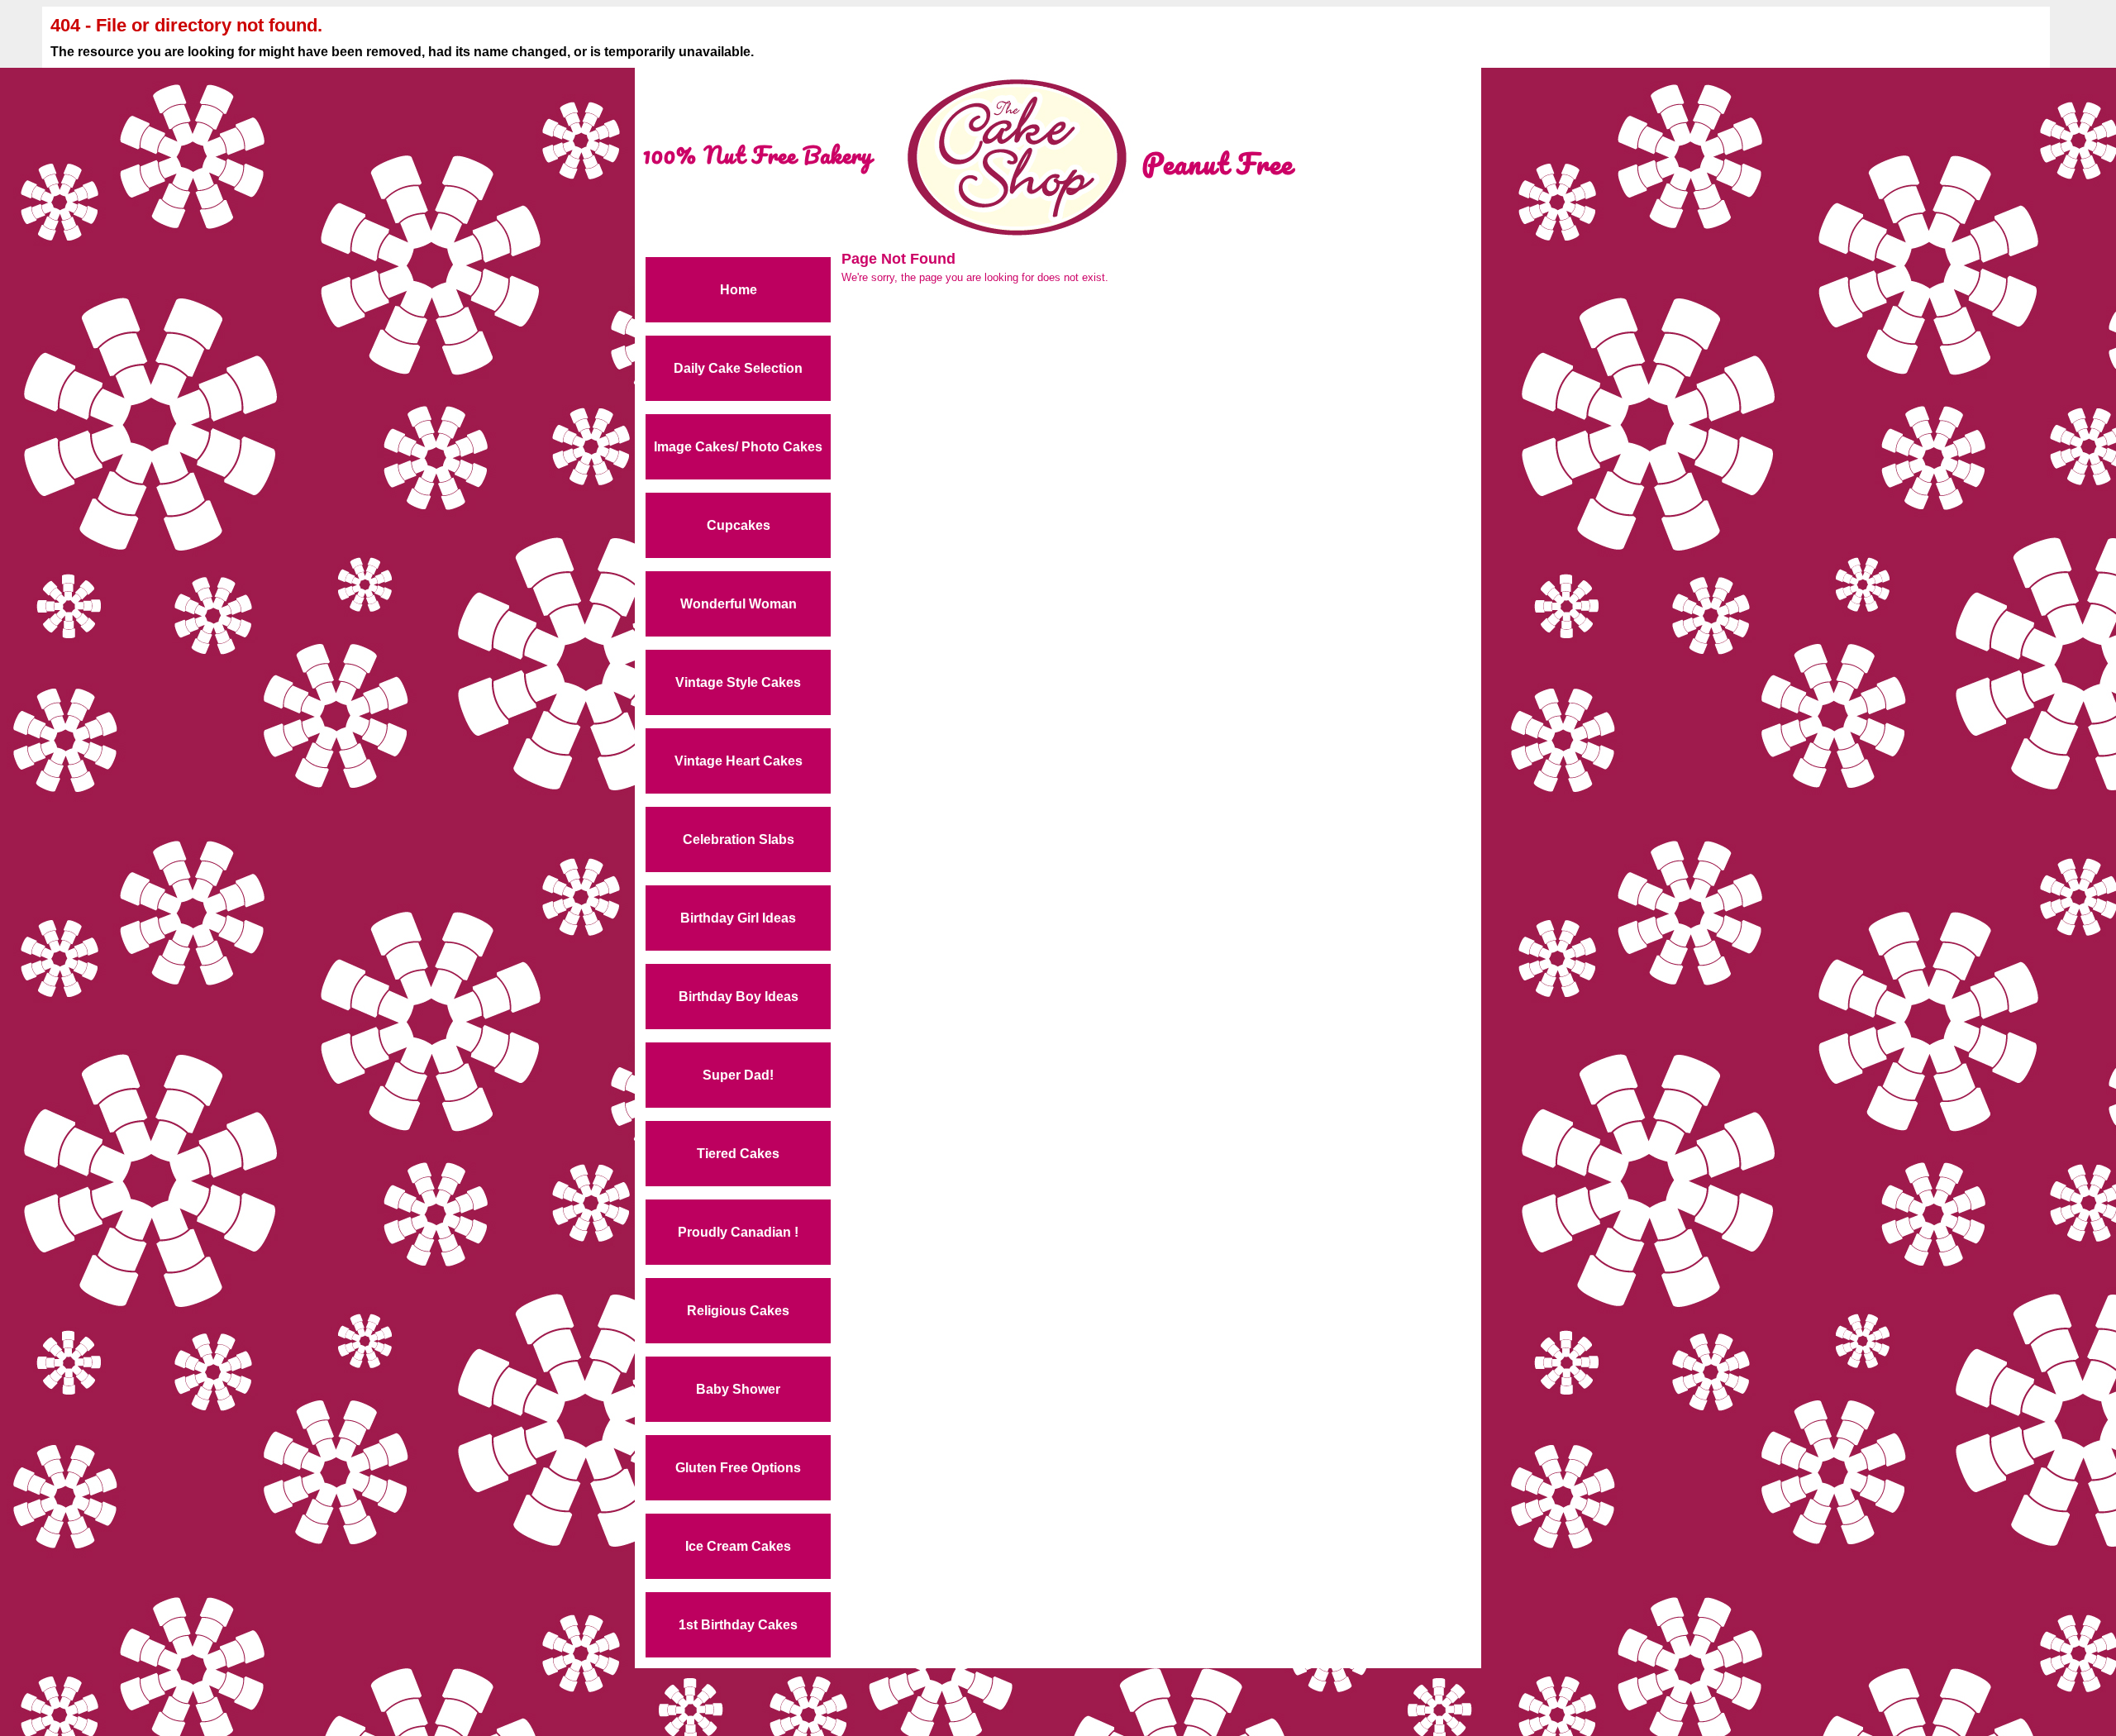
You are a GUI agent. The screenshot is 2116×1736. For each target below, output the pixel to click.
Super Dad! (738, 1075)
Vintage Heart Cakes (739, 761)
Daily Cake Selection (738, 368)
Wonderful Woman (739, 604)
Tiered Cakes (738, 1154)
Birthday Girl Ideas (738, 918)
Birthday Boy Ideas (739, 997)
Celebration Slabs (739, 839)
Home (739, 290)
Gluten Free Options (738, 1468)
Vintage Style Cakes (738, 682)
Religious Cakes (738, 1311)
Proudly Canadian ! (738, 1232)
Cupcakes (739, 525)
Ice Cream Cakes (738, 1546)
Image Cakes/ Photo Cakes (738, 447)
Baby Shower (738, 1389)
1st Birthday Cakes (738, 1625)
